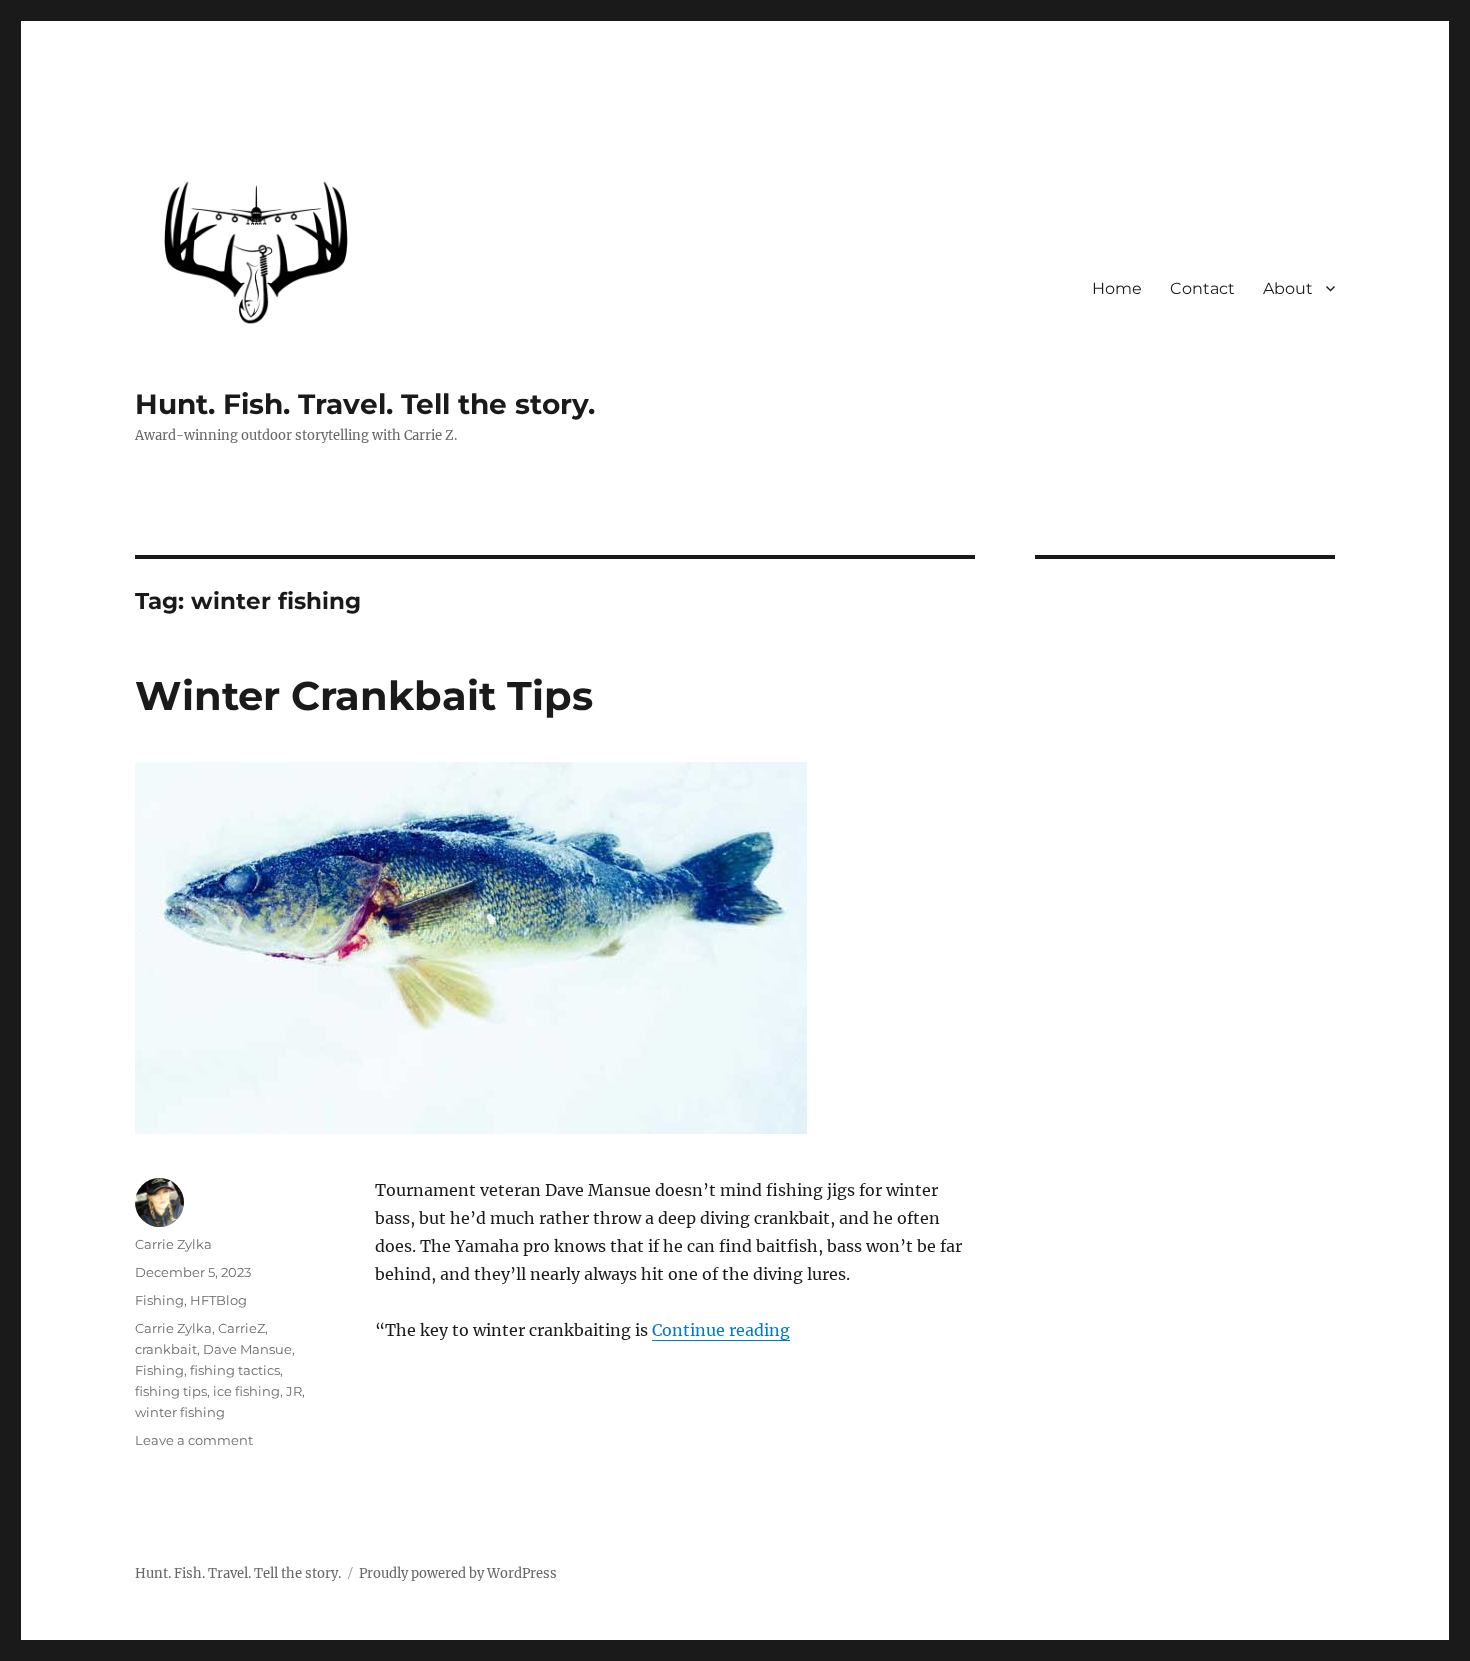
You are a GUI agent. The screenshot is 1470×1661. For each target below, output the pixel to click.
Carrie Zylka (173, 1244)
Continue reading (721, 1330)
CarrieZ (241, 1328)
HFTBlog (218, 1300)
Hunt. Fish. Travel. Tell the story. (365, 404)
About (1288, 288)
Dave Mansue (247, 1349)
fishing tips (171, 1391)
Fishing (159, 1300)
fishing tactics (235, 1370)
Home (1117, 288)
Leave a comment (194, 1440)
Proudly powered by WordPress (458, 1573)
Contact (1202, 288)
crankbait (166, 1349)
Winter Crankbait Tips (364, 695)
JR (294, 1391)
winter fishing (180, 1412)
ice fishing (246, 1391)
